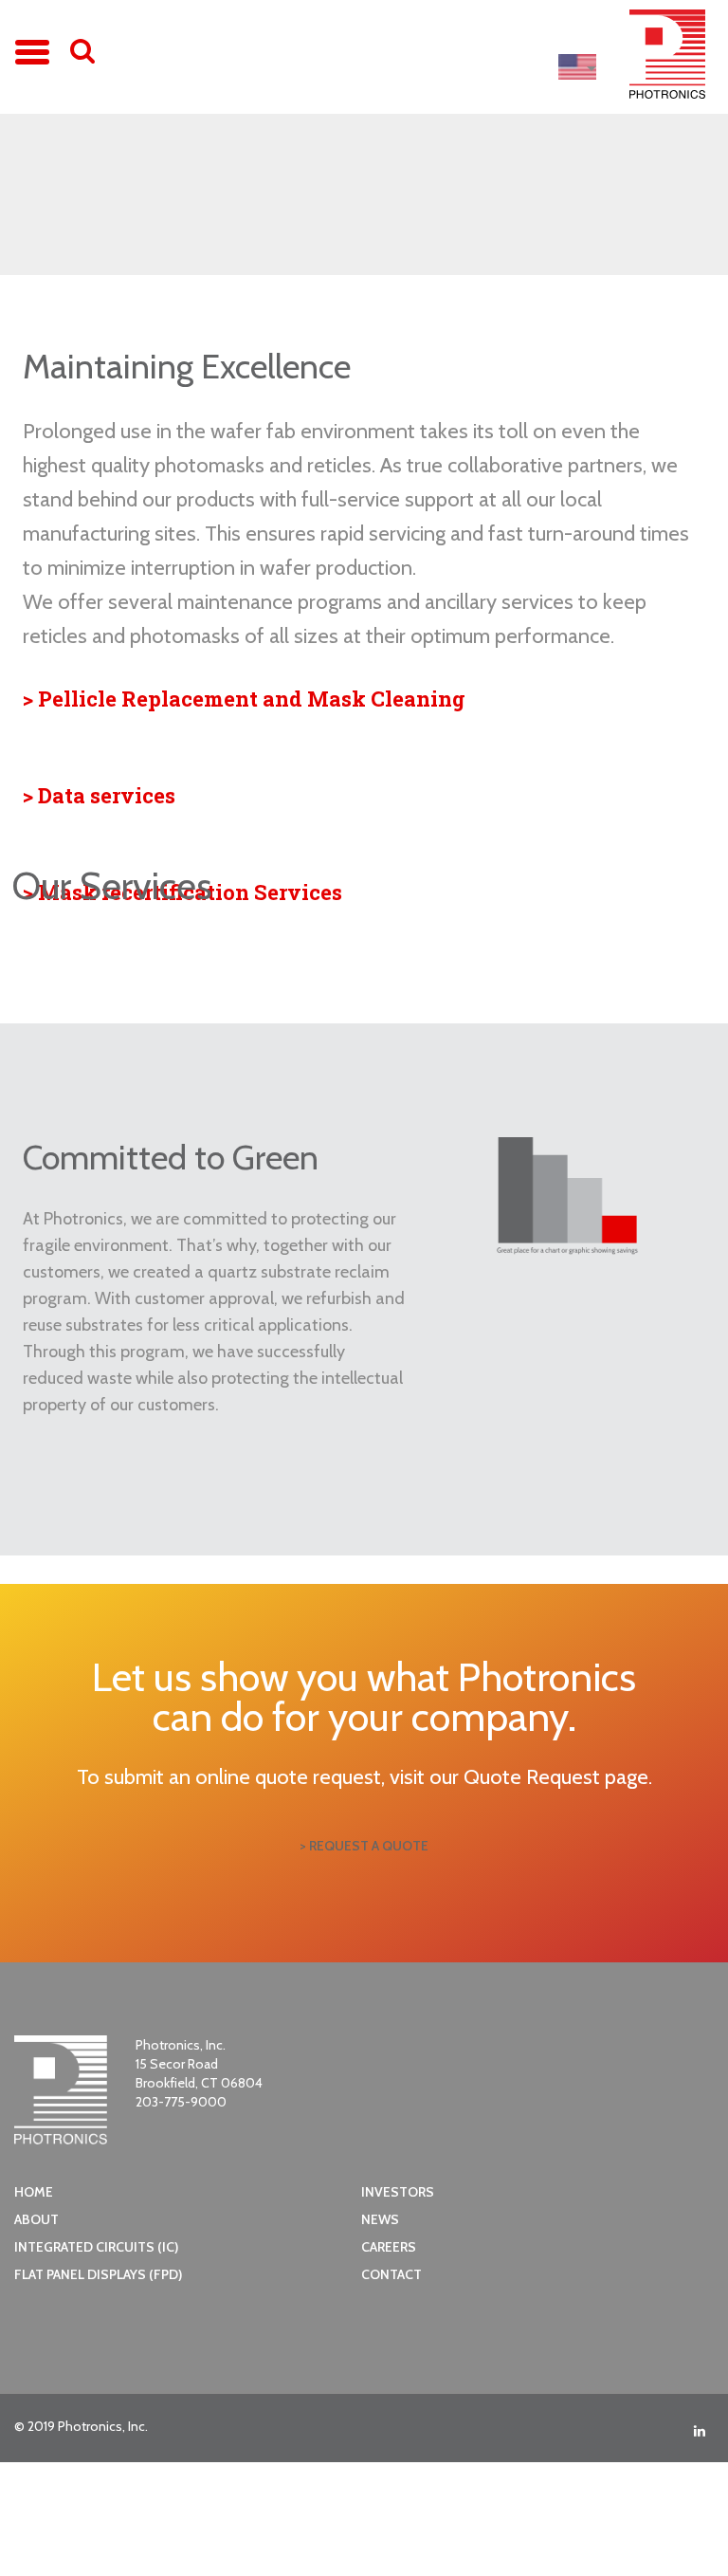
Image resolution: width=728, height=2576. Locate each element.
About (36, 2219)
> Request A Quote (364, 1846)
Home (34, 2192)
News (380, 2219)
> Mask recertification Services (182, 892)
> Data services (99, 795)
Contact (391, 2274)
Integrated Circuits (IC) (96, 2247)
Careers (389, 2247)
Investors (398, 2192)
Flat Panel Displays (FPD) (98, 2274)
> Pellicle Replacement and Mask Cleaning (244, 699)
